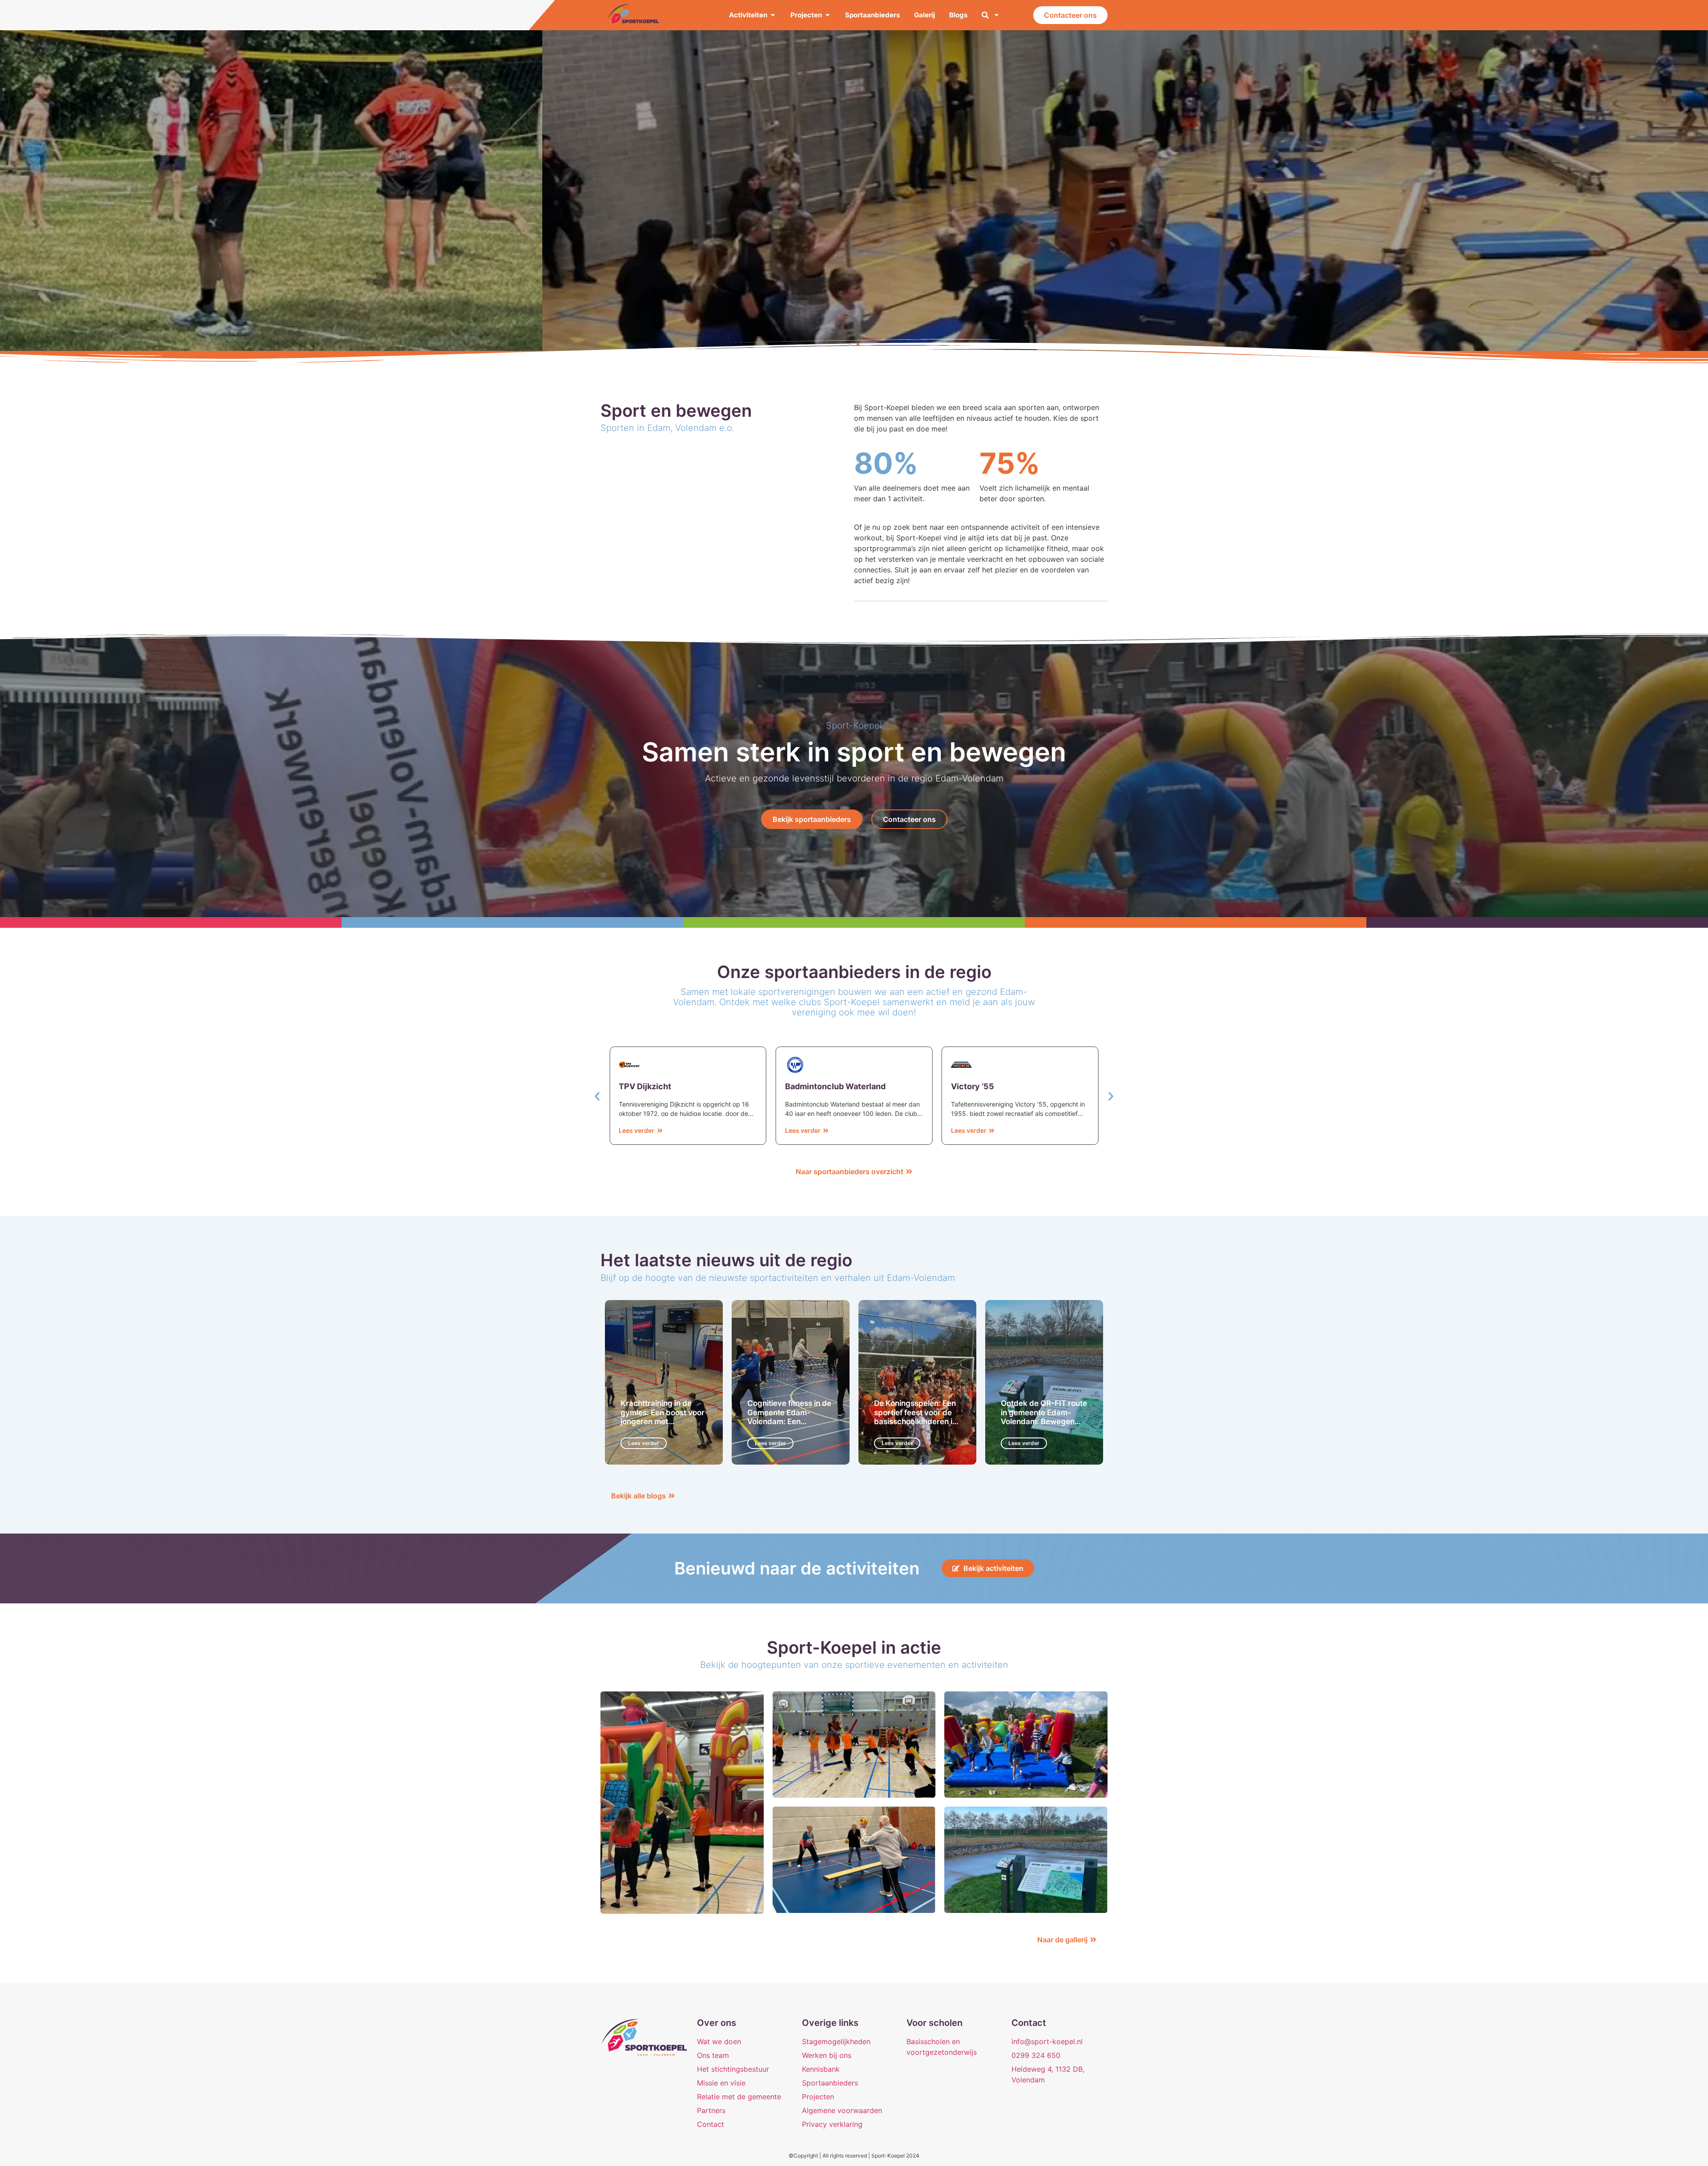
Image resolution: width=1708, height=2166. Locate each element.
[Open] (997, 15)
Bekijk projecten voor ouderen (854, 221)
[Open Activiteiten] (773, 15)
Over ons (717, 2023)
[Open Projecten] (828, 15)
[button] (850, 345)
